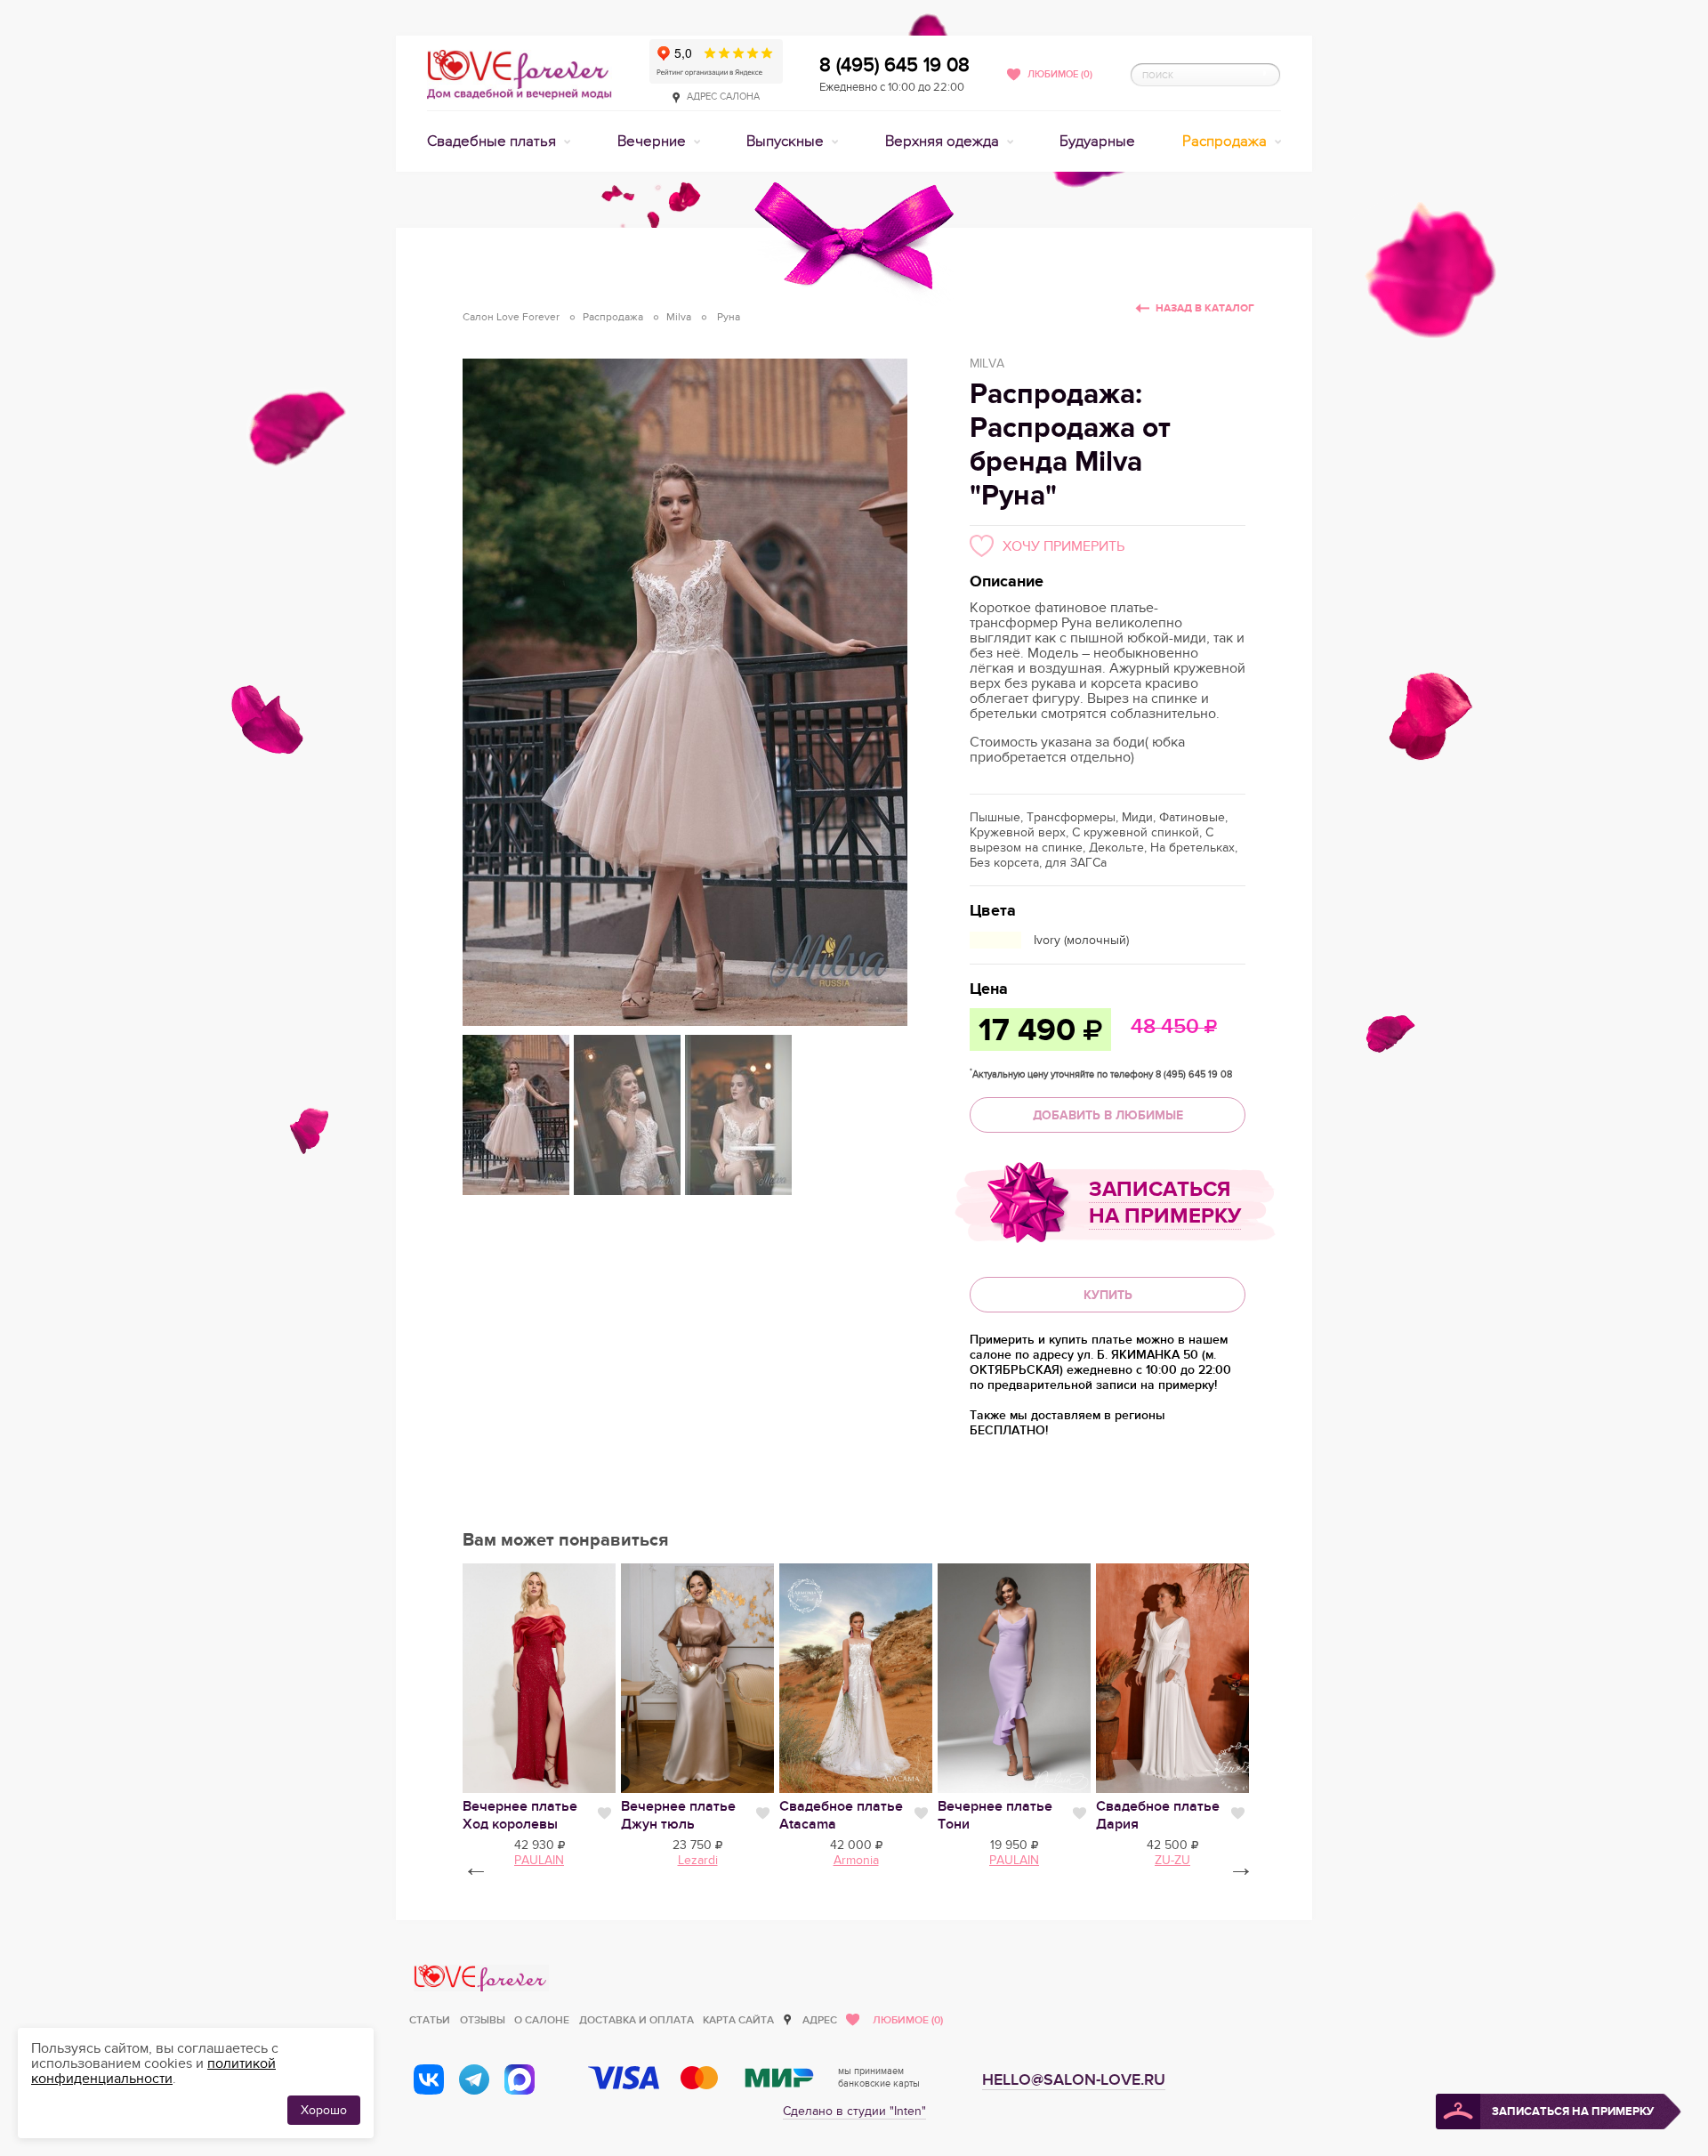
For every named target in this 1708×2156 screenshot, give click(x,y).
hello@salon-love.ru (1074, 2080)
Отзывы (483, 2020)
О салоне (542, 2020)
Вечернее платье (520, 1815)
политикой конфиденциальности (153, 2071)
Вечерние (653, 141)
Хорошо (324, 2110)
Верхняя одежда (944, 141)
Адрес (820, 2020)
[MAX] (520, 2079)
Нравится (604, 1813)
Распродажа (1226, 141)
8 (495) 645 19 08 (894, 65)
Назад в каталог (1205, 308)
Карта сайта (738, 2020)
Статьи (430, 2020)
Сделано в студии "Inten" (854, 2111)
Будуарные (1097, 141)
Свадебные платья (493, 141)
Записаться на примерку (1165, 1203)
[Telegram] (474, 2079)
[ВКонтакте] (429, 2079)
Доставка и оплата (636, 2020)
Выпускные (787, 141)
